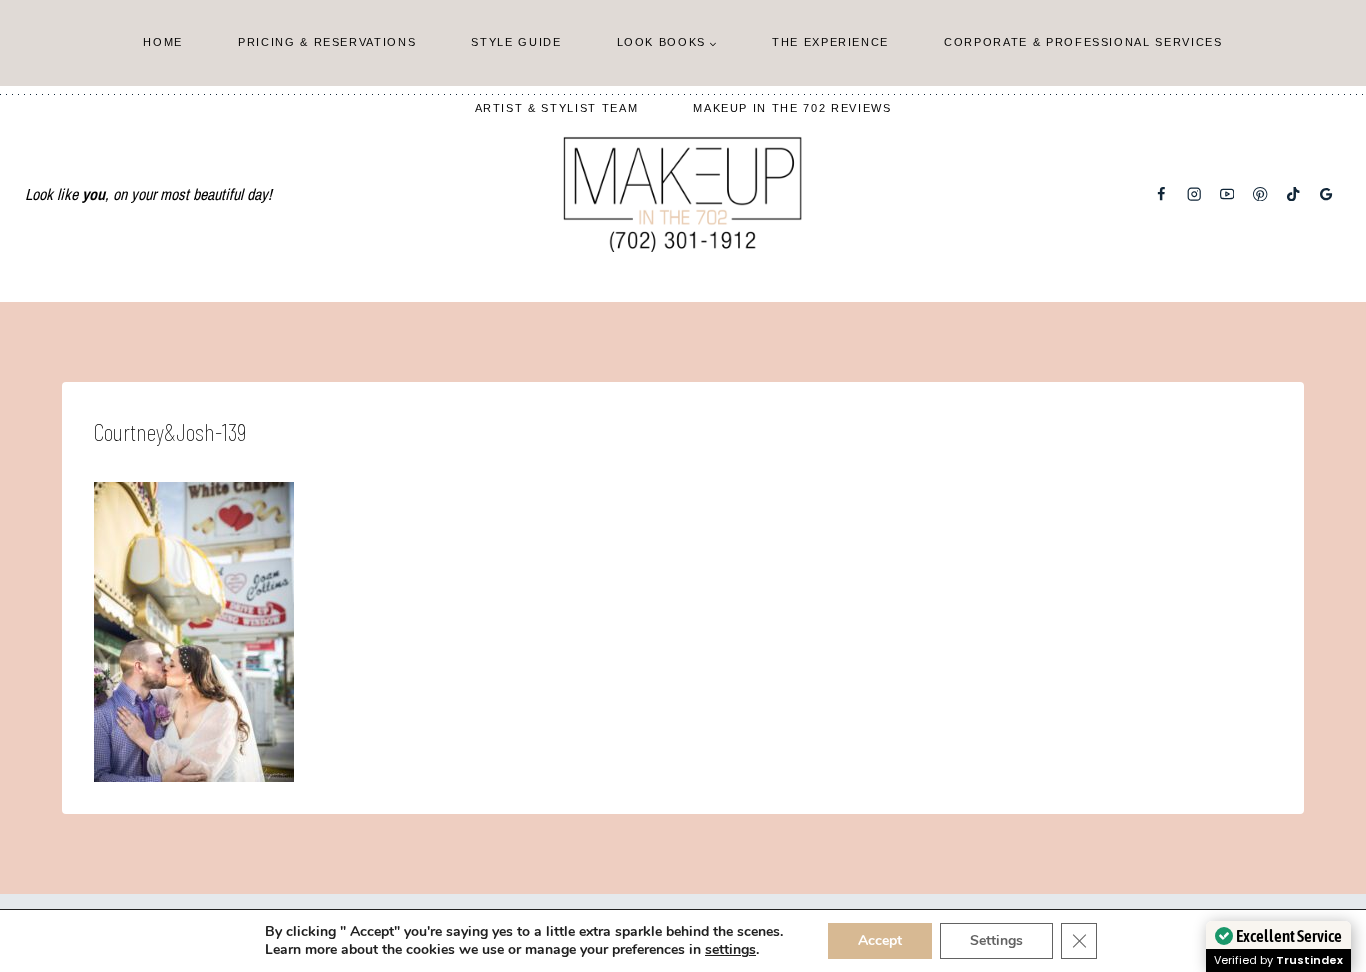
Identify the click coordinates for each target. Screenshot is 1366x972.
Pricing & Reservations (327, 42)
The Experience (830, 42)
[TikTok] (1293, 194)
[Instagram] (1194, 194)
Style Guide (516, 42)
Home (163, 42)
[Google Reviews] (1326, 194)
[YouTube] (1227, 194)
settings (730, 950)
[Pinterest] (1260, 194)
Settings (996, 940)
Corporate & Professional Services (1083, 42)
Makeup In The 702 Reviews (792, 108)
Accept (880, 940)
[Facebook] (1161, 194)
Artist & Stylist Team (557, 108)
